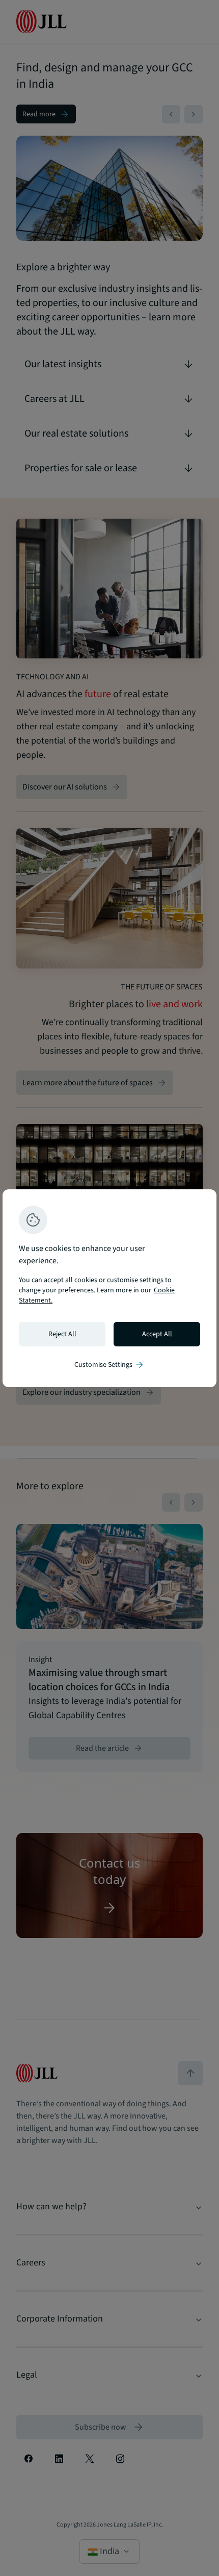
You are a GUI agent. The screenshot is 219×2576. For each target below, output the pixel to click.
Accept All (157, 1334)
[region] (109, 1288)
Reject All (62, 1334)
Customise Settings (109, 1365)
